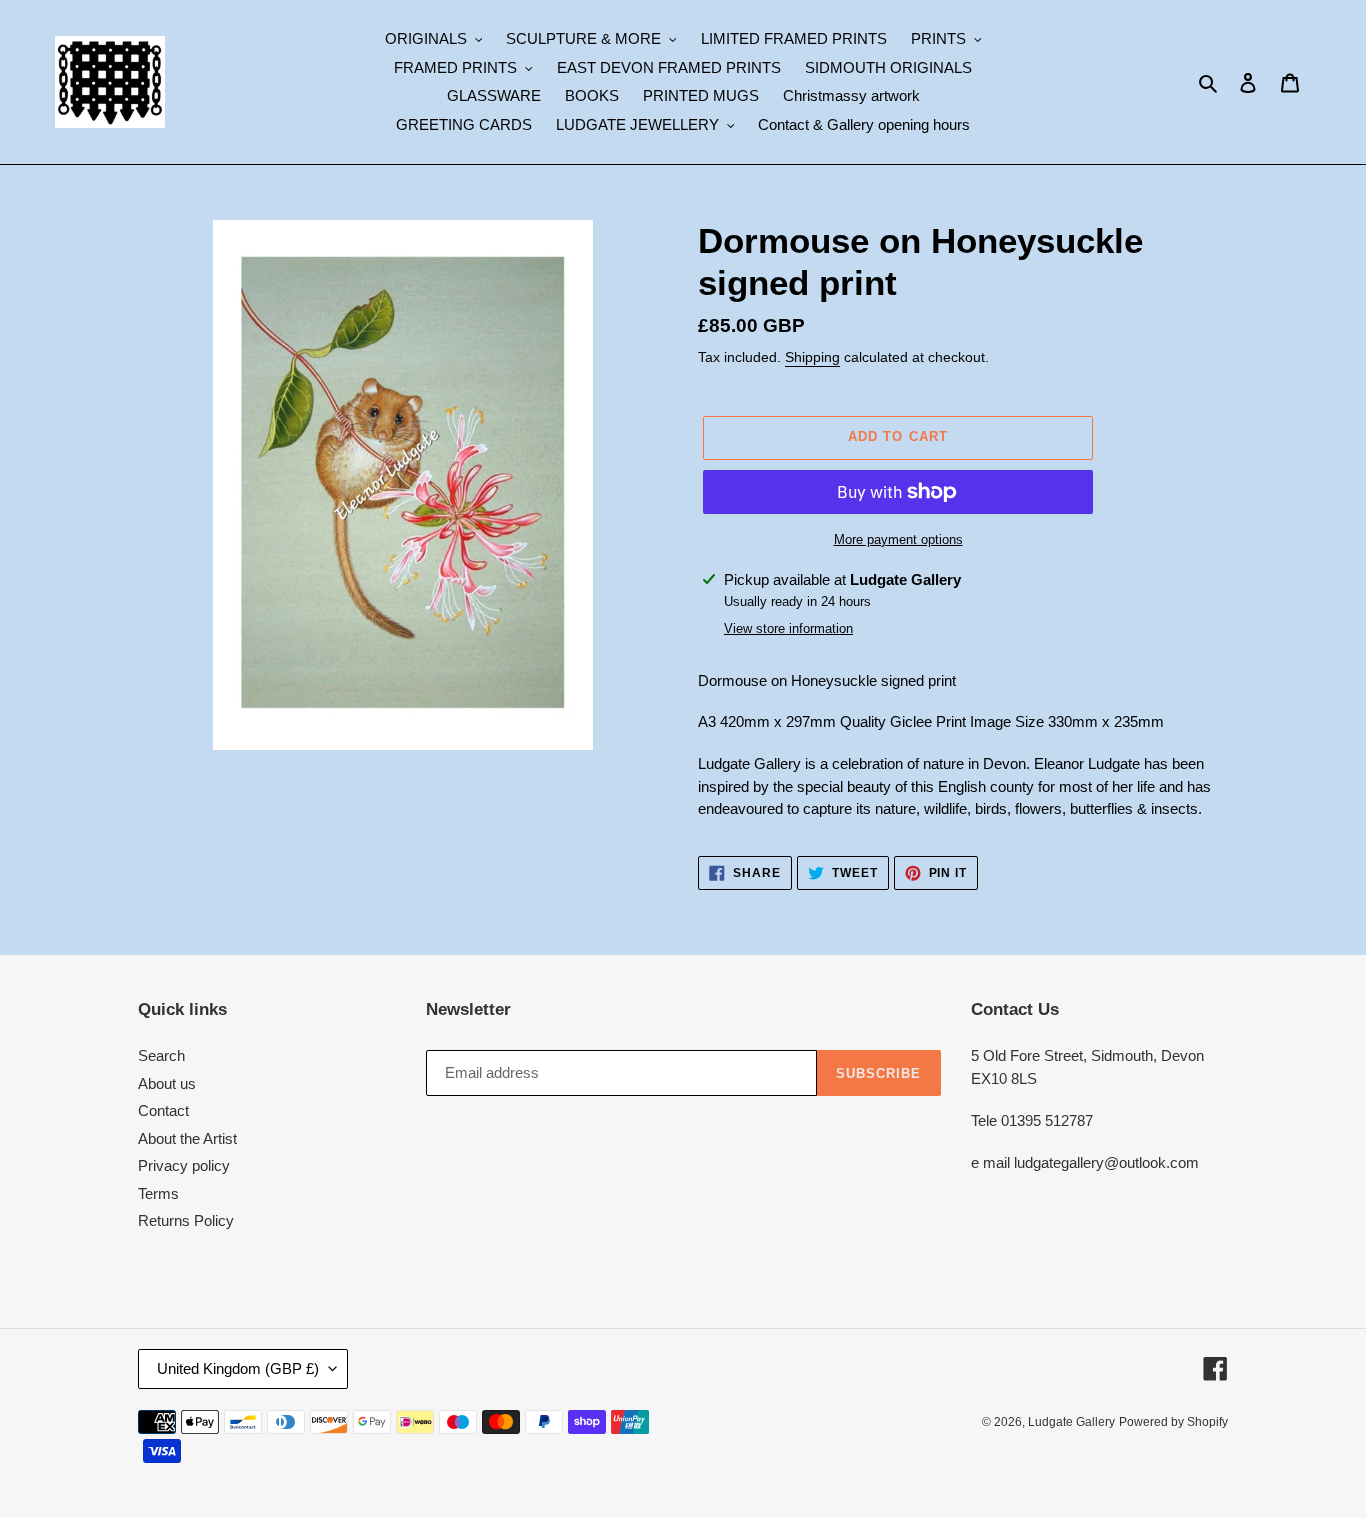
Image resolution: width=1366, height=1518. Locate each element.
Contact (163, 1110)
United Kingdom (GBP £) (238, 1368)
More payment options (898, 539)
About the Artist (187, 1138)
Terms (158, 1193)
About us (167, 1083)
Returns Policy (186, 1220)
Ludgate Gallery (1071, 1422)
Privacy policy (184, 1165)
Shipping (812, 357)
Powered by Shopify (1173, 1422)
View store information (788, 628)
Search (161, 1055)
